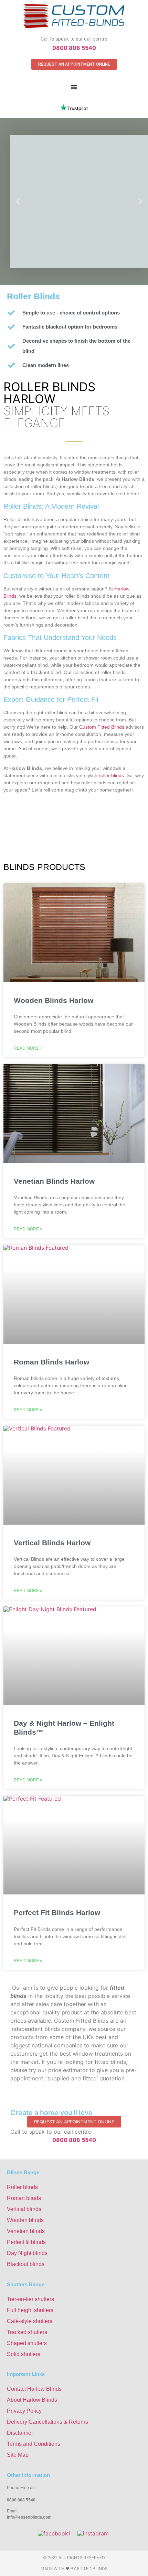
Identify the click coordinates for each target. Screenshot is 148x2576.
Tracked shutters (27, 2332)
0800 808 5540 (74, 48)
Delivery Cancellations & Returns (47, 2422)
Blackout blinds (26, 2264)
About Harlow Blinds (32, 2400)
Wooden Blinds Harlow (54, 1000)
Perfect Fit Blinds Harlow (57, 1912)
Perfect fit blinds (26, 2242)
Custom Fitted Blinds (102, 727)
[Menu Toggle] (74, 87)
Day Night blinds (27, 2253)
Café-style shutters (30, 2321)
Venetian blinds (26, 2231)
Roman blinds (24, 2198)
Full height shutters (30, 2310)
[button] (18, 202)
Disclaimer (20, 2433)
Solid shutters (24, 2354)
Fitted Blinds (92, 2569)
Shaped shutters (27, 2343)
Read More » (28, 1048)
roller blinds (111, 775)
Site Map (18, 2455)
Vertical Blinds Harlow (52, 1543)
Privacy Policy (24, 2411)
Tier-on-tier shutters (30, 2299)
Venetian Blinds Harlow (54, 1181)
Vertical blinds (24, 2209)
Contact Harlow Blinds (34, 2389)
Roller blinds (22, 2187)
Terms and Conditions (34, 2444)
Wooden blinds (25, 2220)
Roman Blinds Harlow (51, 1362)
